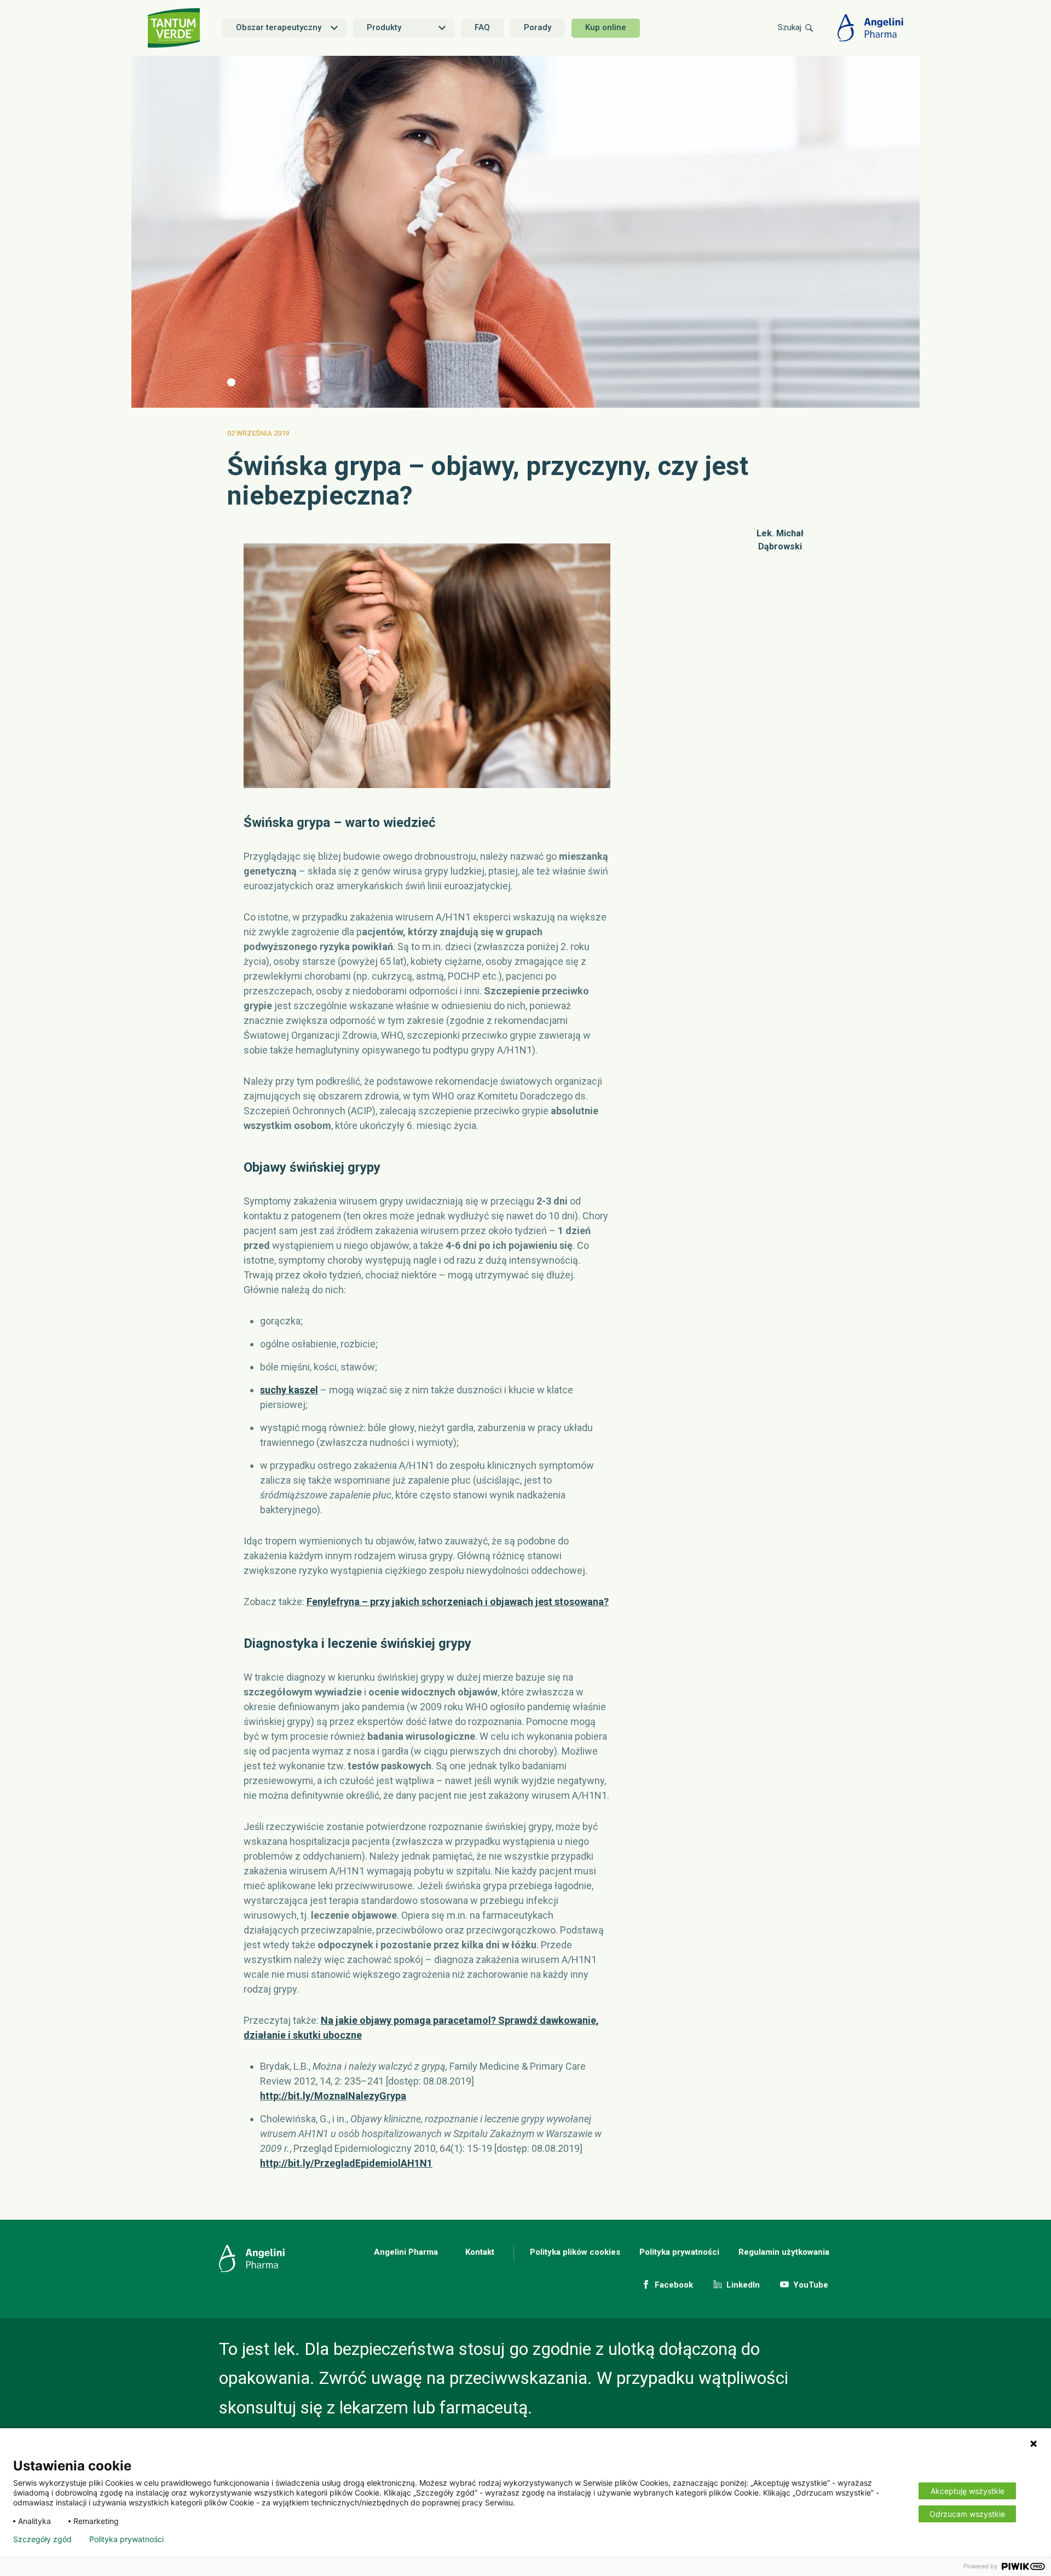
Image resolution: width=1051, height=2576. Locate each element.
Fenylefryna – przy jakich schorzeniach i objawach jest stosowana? (458, 1602)
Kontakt (480, 2252)
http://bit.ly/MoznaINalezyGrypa (333, 2096)
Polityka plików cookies (575, 2252)
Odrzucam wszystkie (967, 2514)
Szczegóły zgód (42, 2539)
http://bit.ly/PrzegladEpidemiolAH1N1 (346, 2163)
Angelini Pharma (406, 2252)
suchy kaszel (289, 1390)
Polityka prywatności (679, 2252)
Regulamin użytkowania (784, 2252)
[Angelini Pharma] (870, 28)
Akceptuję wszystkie (968, 2491)
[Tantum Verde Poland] (175, 28)
